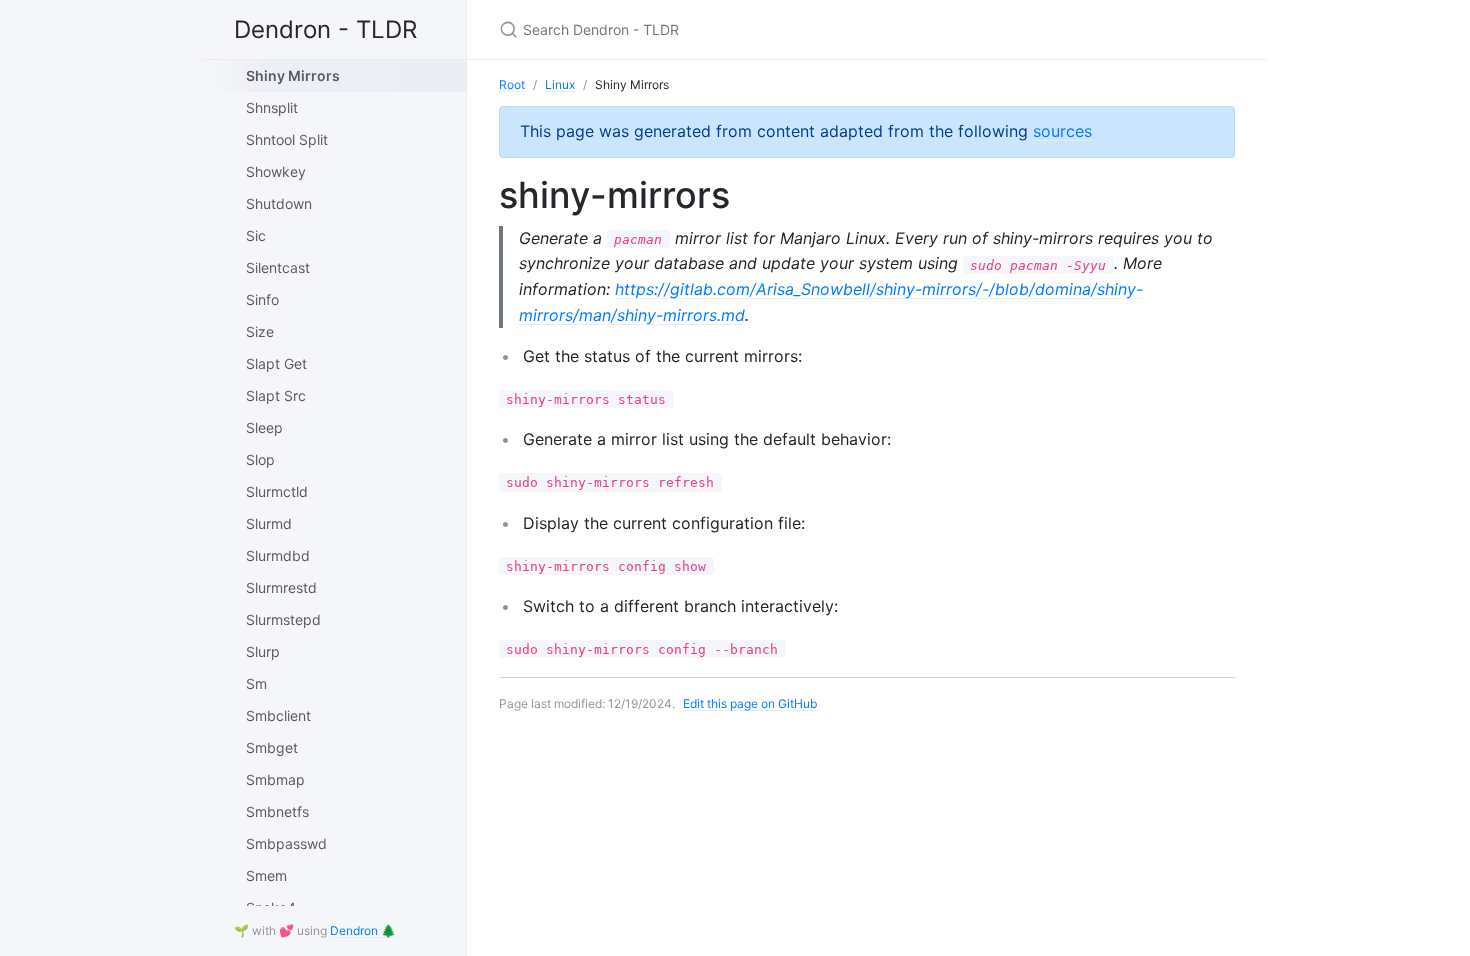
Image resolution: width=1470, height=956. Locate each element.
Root (512, 84)
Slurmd (269, 523)
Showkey (276, 171)
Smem (266, 875)
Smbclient (278, 715)
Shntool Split (287, 139)
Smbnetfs (277, 811)
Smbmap (275, 779)
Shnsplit (272, 107)
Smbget (272, 747)
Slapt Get (276, 363)
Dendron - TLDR (325, 29)
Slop (260, 459)
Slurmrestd (281, 587)
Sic (256, 235)
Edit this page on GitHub (750, 703)
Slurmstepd (283, 619)
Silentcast (278, 267)
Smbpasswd (286, 843)
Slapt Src (276, 395)
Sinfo (262, 299)
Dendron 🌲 (363, 930)
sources (1062, 131)
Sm (256, 683)
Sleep (264, 427)
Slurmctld (277, 491)
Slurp (263, 651)
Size (260, 331)
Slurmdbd (278, 555)
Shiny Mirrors (293, 75)
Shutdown (279, 203)
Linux (560, 84)
